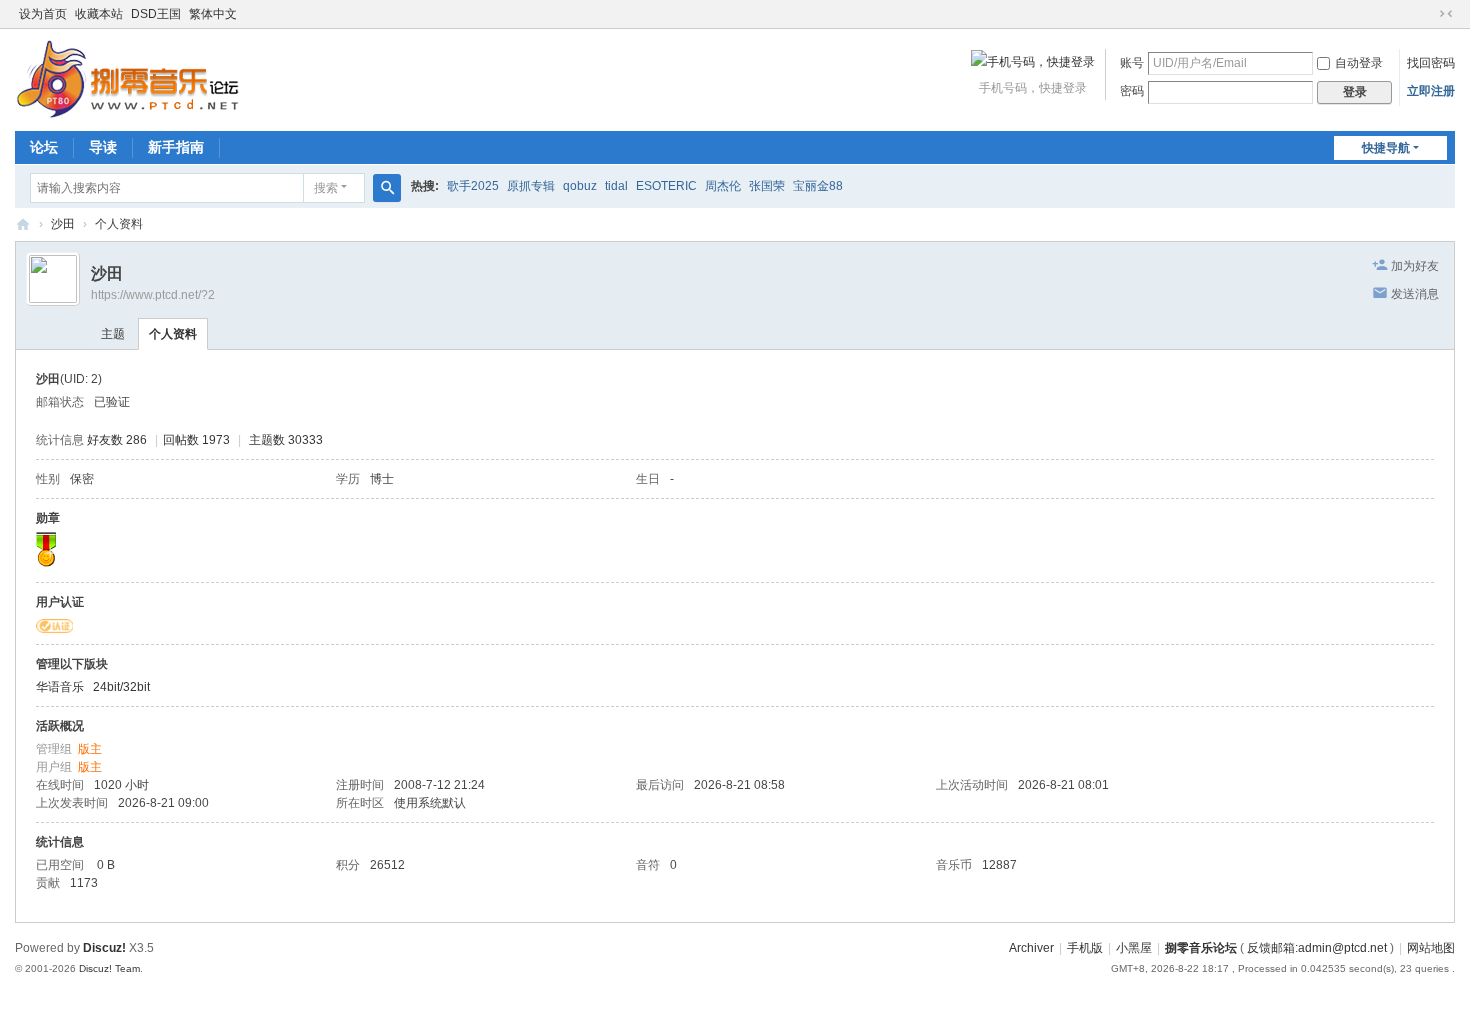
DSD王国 (156, 14)
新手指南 (176, 147)
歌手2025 (473, 186)
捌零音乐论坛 (1201, 948)
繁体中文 (213, 14)
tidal (616, 186)
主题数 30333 (286, 440)
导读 (103, 147)
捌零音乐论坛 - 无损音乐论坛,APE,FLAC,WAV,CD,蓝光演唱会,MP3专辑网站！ (23, 224)
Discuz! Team (109, 968)
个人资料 (173, 334)
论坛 (44, 147)
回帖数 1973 (196, 440)
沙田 (63, 224)
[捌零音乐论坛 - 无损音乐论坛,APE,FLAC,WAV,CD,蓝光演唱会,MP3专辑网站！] (127, 78)
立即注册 (1431, 91)
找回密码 (1431, 63)
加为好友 (1415, 266)
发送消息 (1415, 294)
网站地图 (1431, 948)
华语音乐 (60, 687)
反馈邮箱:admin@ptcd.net (1317, 948)
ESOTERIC (666, 186)
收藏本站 (99, 14)
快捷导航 (1386, 148)
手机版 (1085, 948)
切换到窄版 (1446, 14)
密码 (1132, 91)
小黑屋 (1134, 948)
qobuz (580, 186)
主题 (113, 334)
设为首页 (43, 14)
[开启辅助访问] (1427, 14)
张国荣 (767, 186)
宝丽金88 (818, 186)
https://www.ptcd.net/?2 (153, 295)
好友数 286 (117, 440)
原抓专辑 (531, 186)
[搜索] (387, 188)
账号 (1132, 63)
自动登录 (1359, 63)
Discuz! (104, 948)
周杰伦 (723, 186)
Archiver (1031, 948)
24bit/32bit (121, 687)
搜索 (326, 188)
